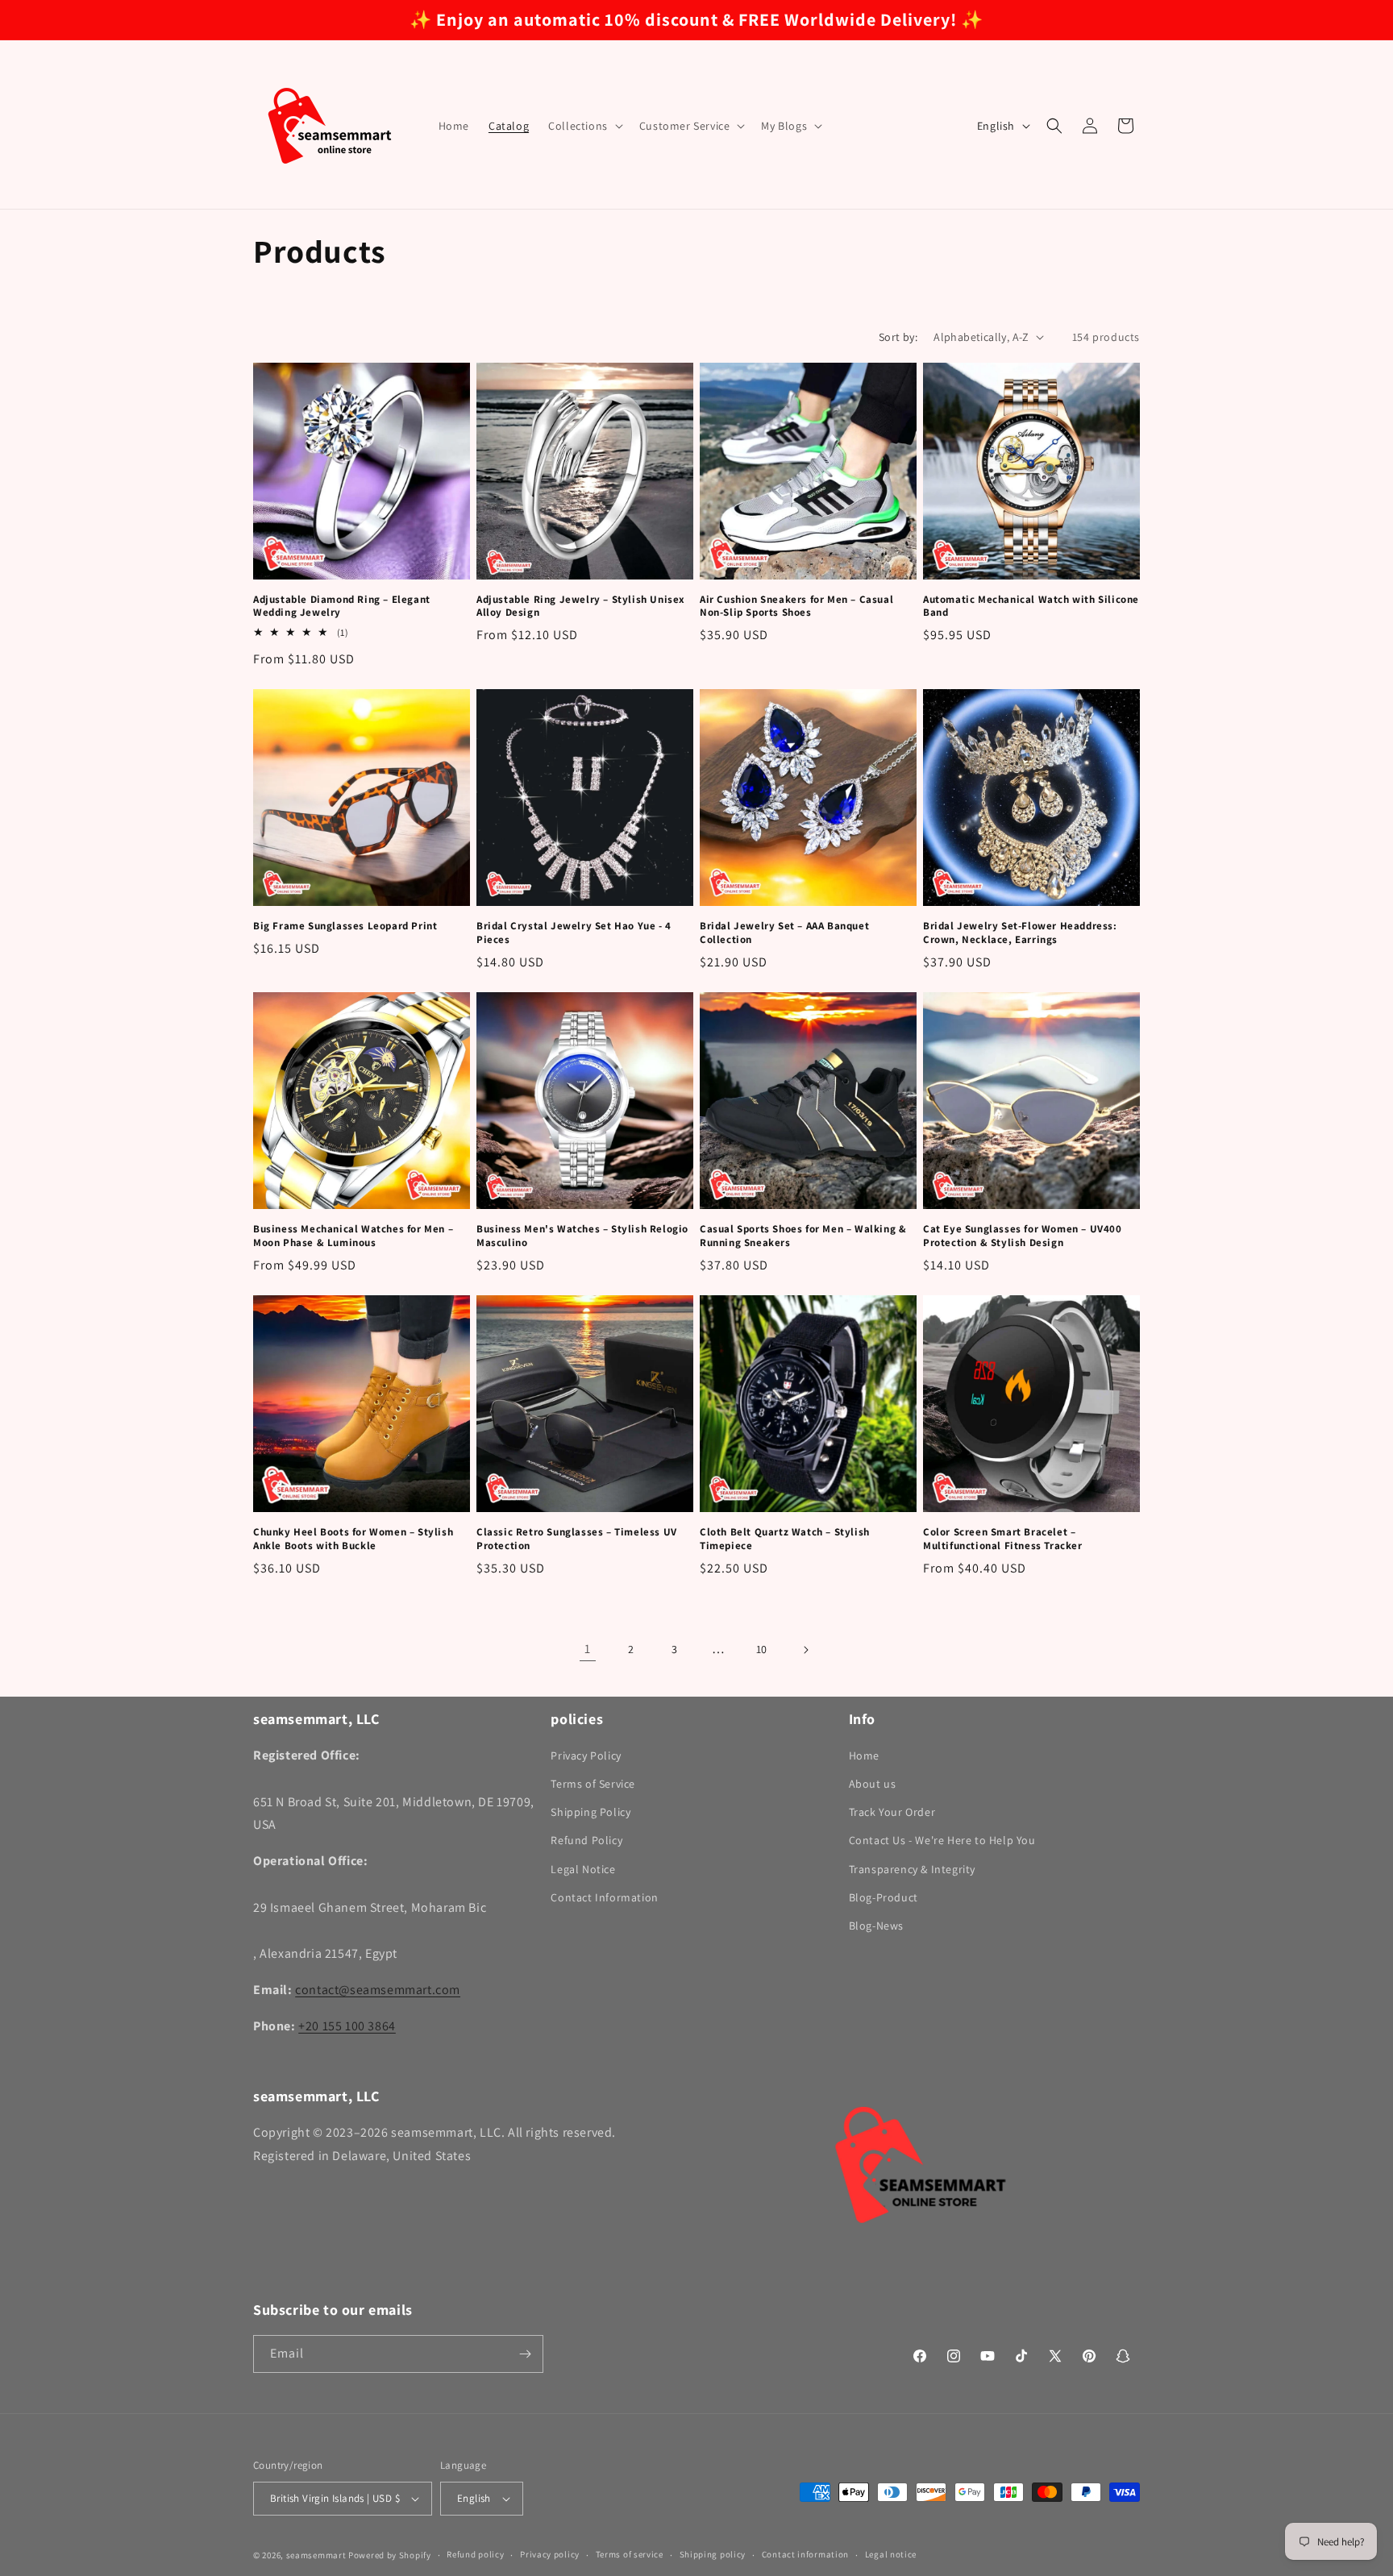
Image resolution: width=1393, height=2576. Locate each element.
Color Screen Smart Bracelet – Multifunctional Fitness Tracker (1003, 1539)
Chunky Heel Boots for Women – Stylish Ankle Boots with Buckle (353, 1539)
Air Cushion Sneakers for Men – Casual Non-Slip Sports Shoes (796, 607)
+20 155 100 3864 (347, 2026)
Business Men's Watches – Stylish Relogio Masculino (582, 1236)
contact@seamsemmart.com (378, 1990)
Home (864, 1755)
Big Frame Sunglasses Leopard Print (345, 926)
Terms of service (630, 2554)
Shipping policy (713, 2554)
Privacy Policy (586, 1755)
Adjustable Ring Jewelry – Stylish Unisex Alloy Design (581, 607)
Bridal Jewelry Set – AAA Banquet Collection (784, 933)
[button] (584, 126)
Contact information (805, 2554)
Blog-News (876, 1926)
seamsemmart (316, 2555)
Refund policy (475, 2554)
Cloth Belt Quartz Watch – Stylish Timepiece (785, 1539)
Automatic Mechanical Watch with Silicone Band (1031, 607)
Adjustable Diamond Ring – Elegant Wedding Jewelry (342, 607)
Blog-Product (884, 1897)
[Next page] (805, 1650)
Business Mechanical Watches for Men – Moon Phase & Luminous (353, 1236)
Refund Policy (586, 1841)
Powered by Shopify (390, 2555)
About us (873, 1784)
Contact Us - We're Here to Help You (942, 1841)
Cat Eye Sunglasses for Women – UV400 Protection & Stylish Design (1023, 1236)
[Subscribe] (525, 2354)
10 (762, 1649)
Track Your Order (892, 1812)
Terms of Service (593, 1784)
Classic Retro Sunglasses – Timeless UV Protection (577, 1539)
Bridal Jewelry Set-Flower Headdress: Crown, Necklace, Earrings (1020, 933)
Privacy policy (550, 2554)
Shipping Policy (590, 1812)
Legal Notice (583, 1869)
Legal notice (891, 2554)
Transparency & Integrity (912, 1869)
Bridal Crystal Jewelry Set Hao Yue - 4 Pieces (574, 933)
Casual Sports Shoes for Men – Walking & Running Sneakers (803, 1236)
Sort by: (898, 337)
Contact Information (604, 1897)
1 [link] (588, 1649)
